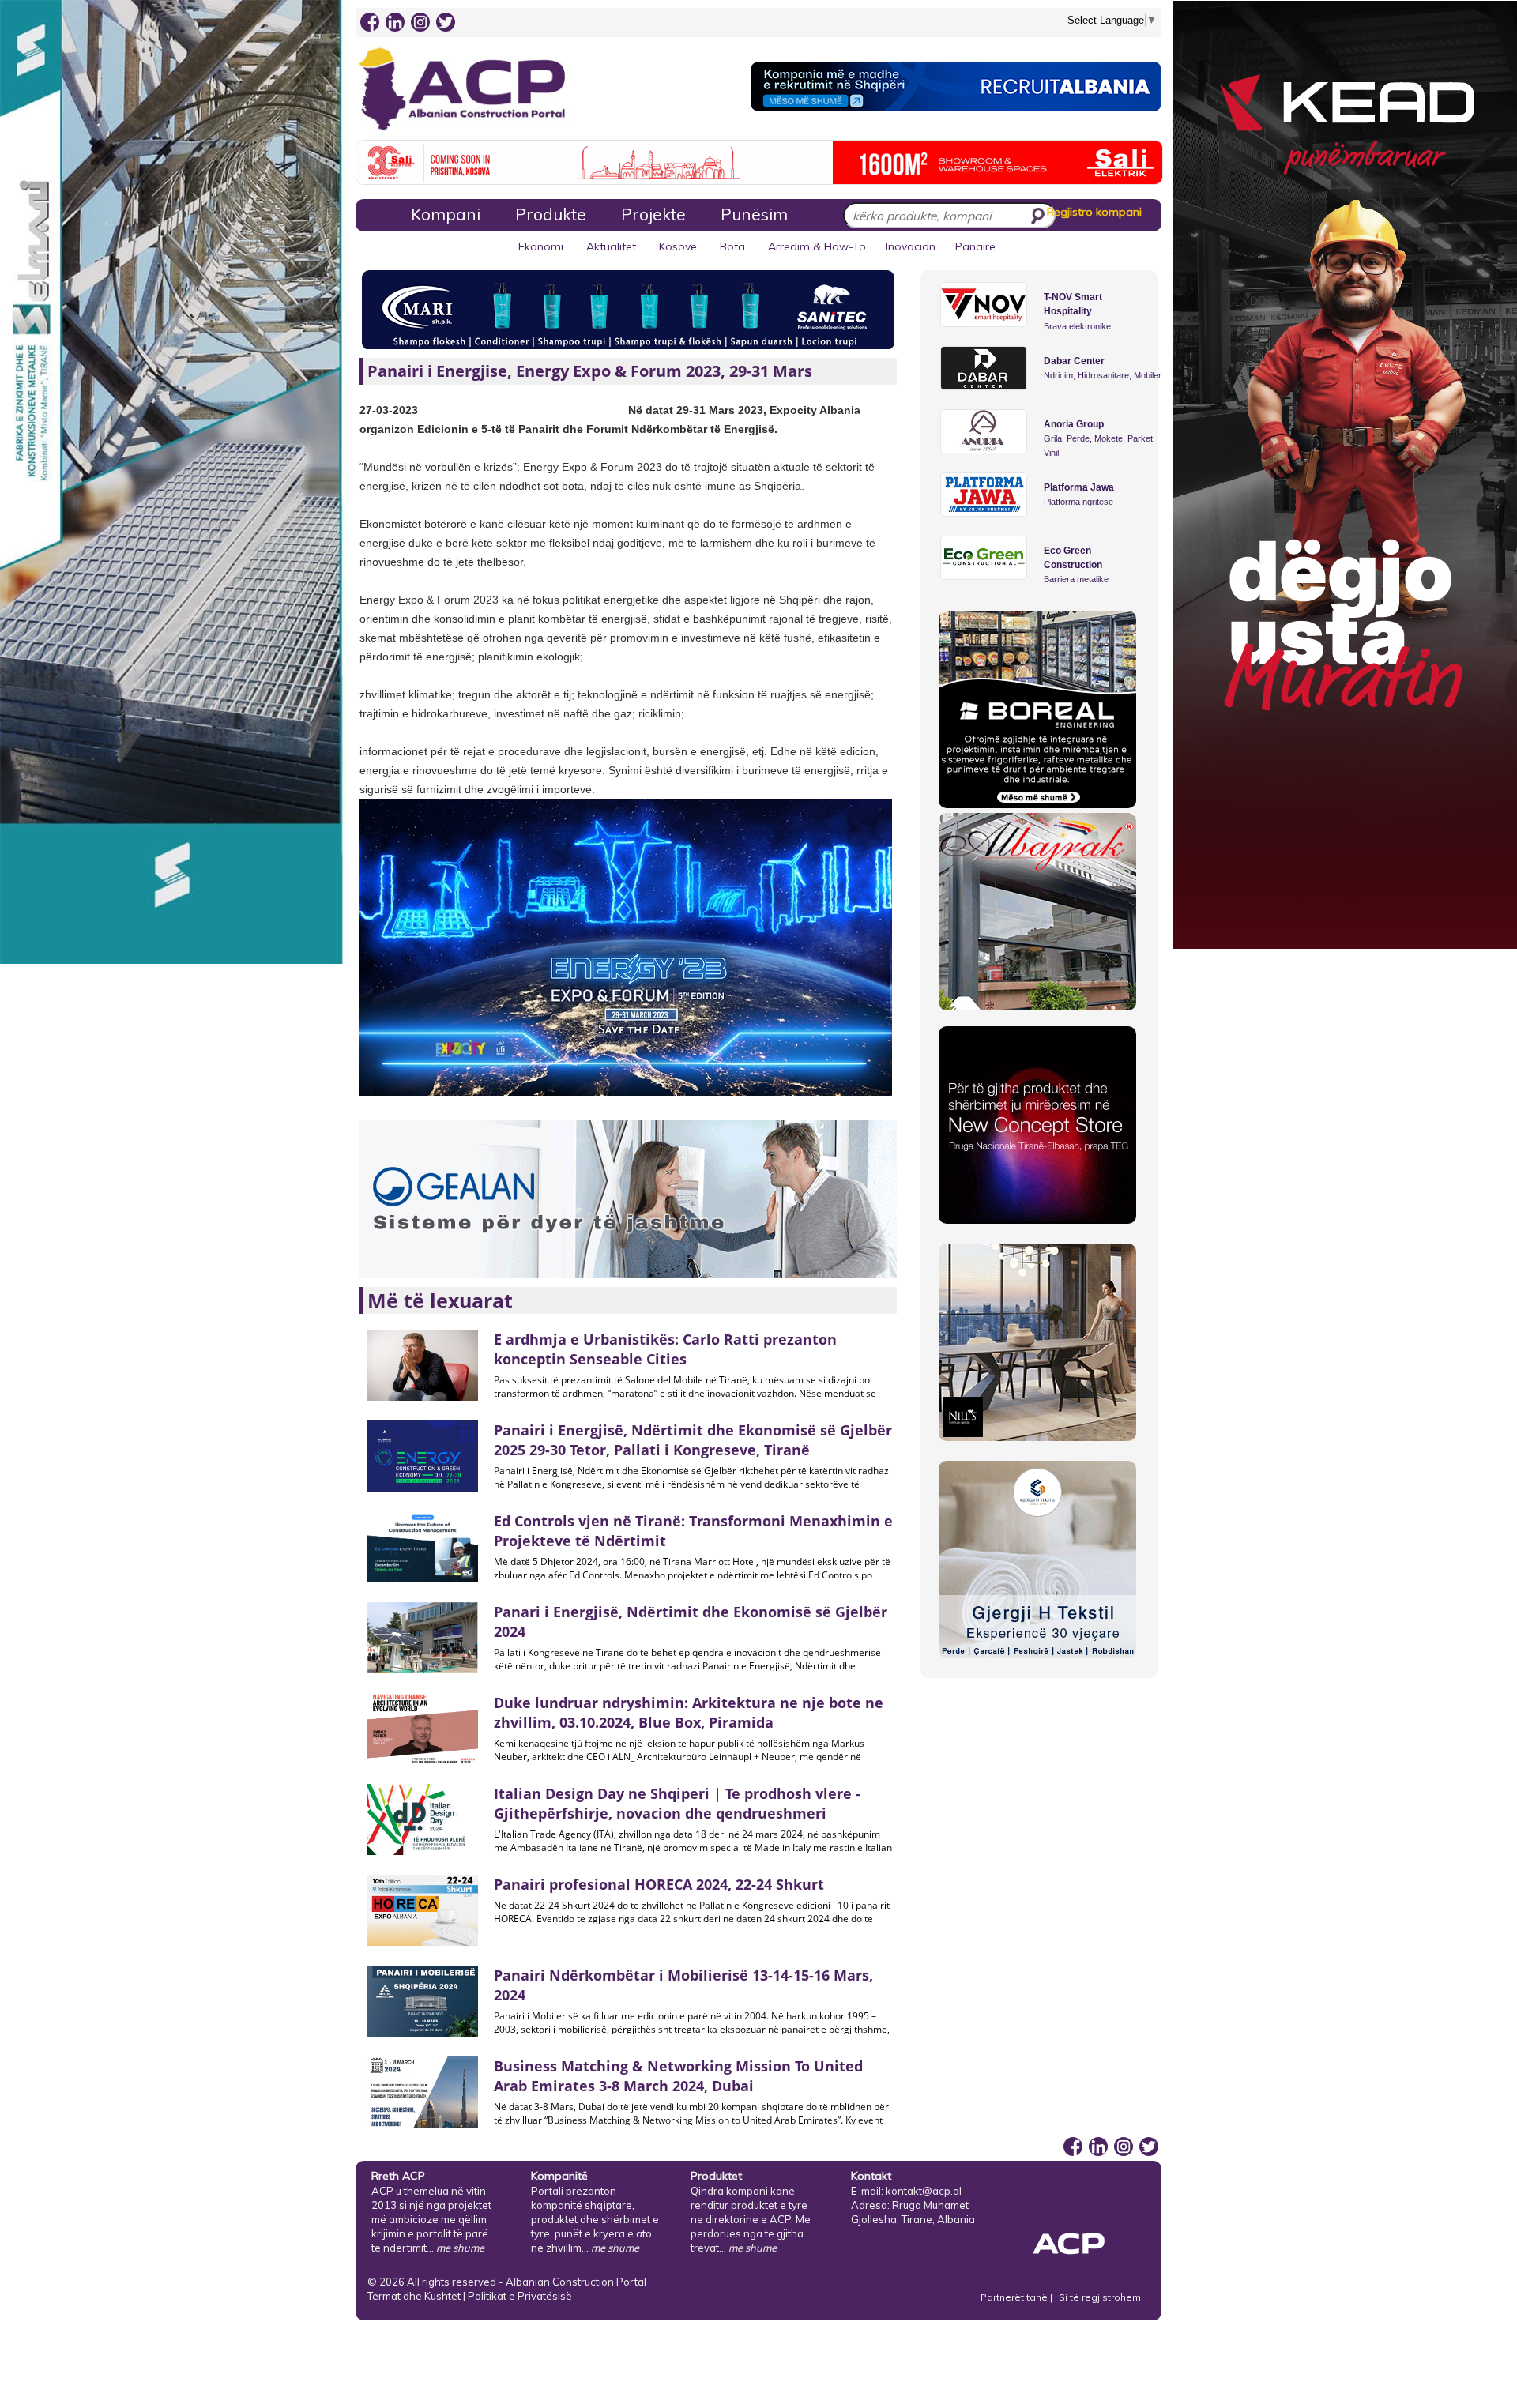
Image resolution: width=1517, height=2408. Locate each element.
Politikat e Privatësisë (520, 2296)
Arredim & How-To (817, 246)
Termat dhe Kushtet (414, 2296)
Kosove (678, 246)
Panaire (975, 246)
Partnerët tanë (1015, 2297)
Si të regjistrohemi (1101, 2297)
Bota (732, 246)
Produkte (551, 214)
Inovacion (911, 246)
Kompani (446, 214)
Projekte (653, 214)
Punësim (754, 214)
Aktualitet (611, 246)
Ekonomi (541, 246)
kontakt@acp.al (924, 2191)
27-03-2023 (389, 410)
